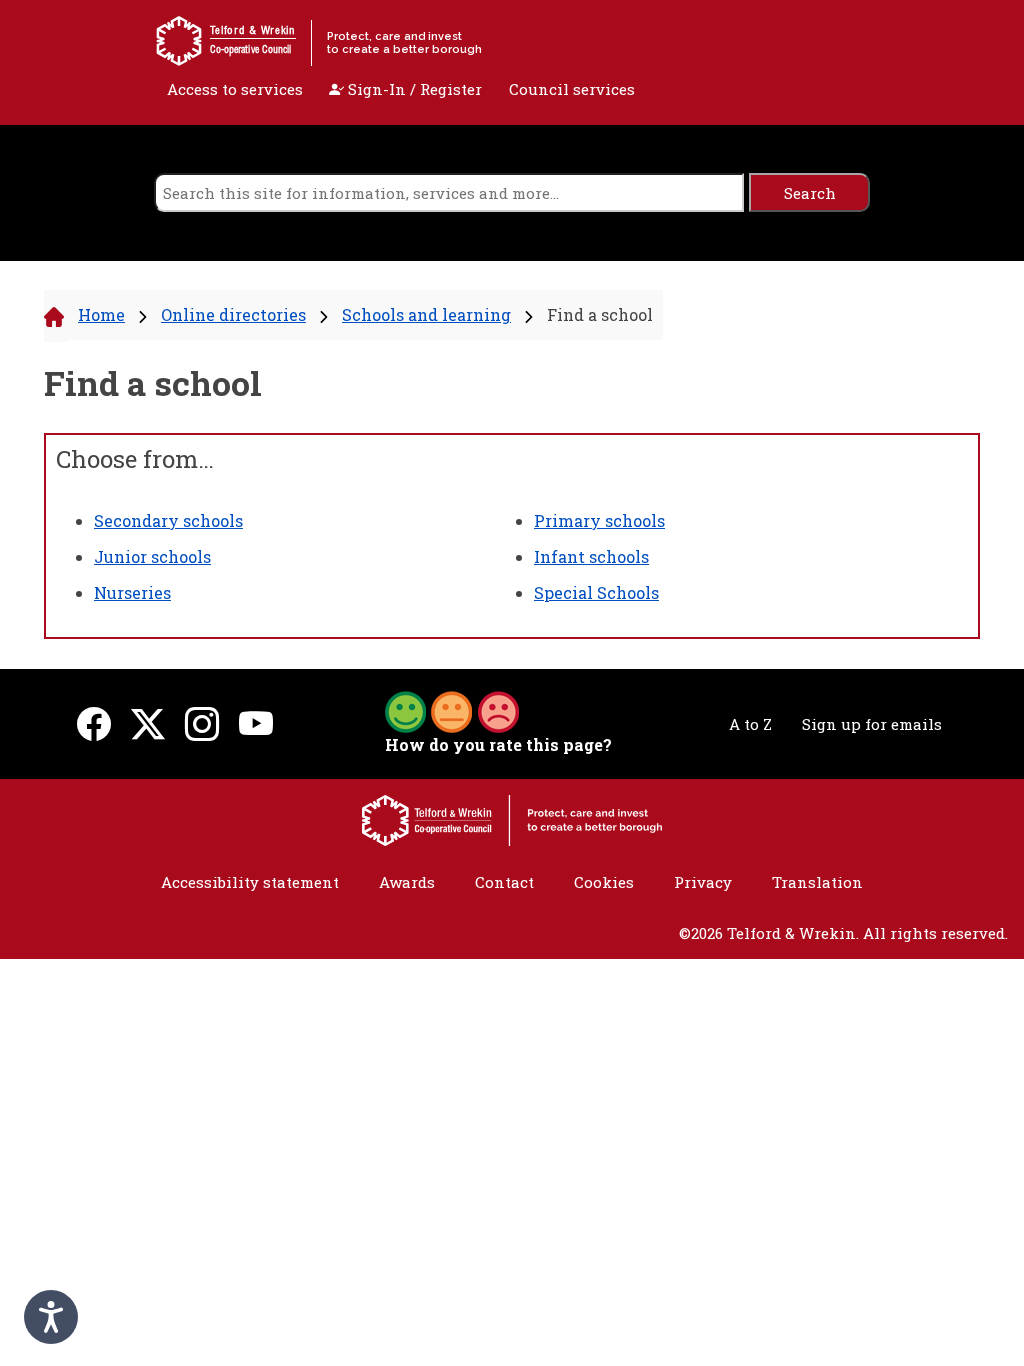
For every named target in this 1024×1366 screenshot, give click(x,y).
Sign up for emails (872, 724)
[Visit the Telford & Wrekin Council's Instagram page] (202, 723)
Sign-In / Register (413, 89)
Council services (572, 89)
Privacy (703, 882)
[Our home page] (512, 818)
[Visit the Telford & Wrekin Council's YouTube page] (256, 723)
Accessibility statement (250, 882)
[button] (452, 710)
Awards (407, 882)
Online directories (233, 314)
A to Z (750, 724)
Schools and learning (426, 314)
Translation (817, 882)
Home (101, 314)
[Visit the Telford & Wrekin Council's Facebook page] (94, 723)
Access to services (235, 89)
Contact (504, 882)
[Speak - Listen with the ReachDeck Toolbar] (51, 1317)
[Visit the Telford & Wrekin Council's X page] (148, 723)
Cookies (604, 882)
